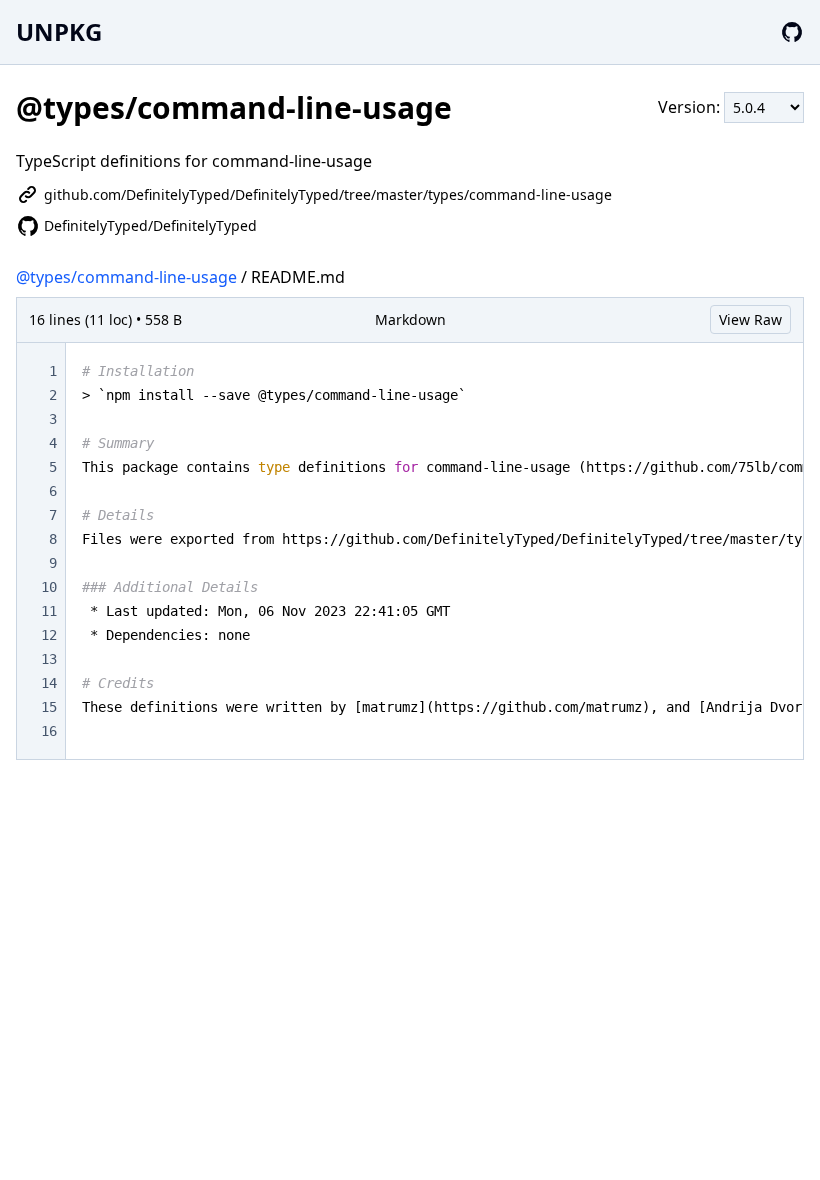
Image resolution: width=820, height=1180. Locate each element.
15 (49, 707)
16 (49, 731)
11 (49, 611)
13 (49, 659)
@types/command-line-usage (126, 277)
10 (49, 587)
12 (49, 635)
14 (49, 683)
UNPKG (59, 31)
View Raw (750, 319)
